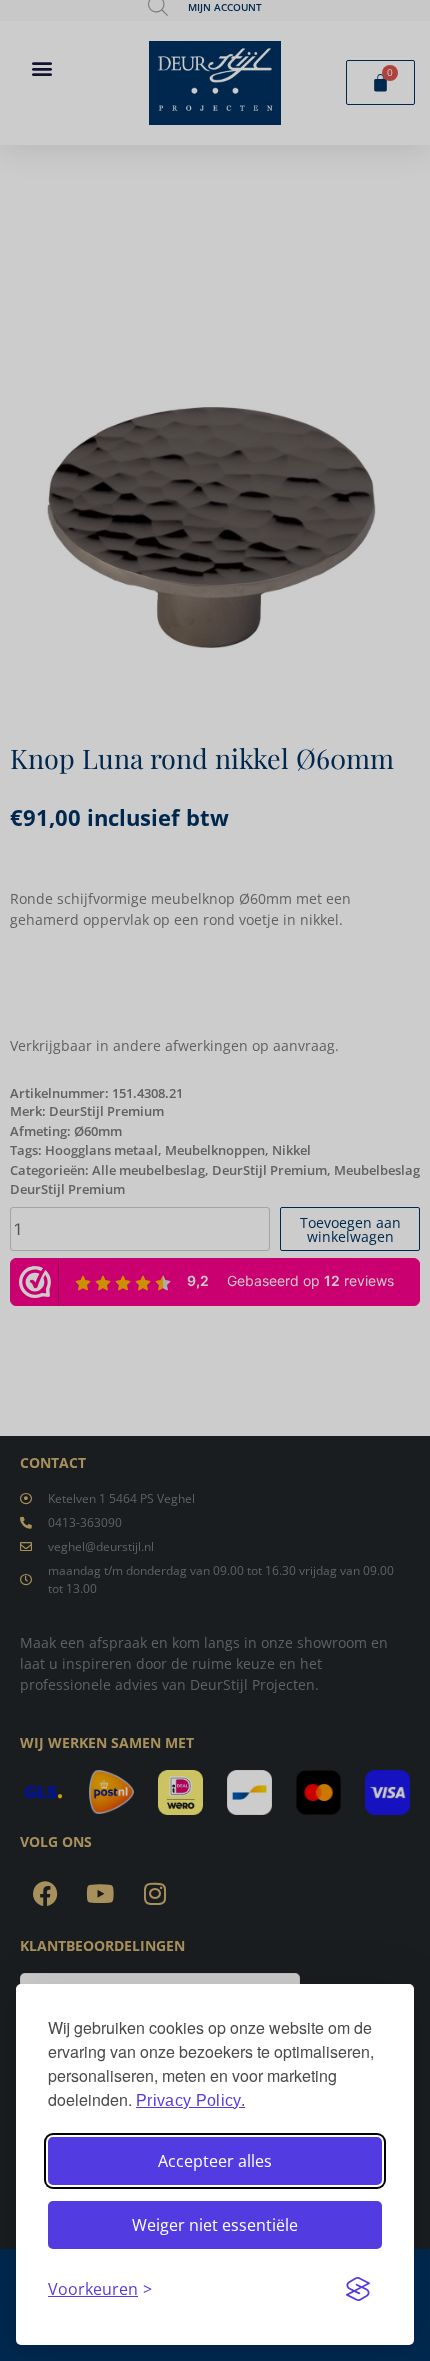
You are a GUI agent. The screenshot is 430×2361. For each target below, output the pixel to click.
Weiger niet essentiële (215, 2225)
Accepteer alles (215, 2161)
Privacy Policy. (190, 2100)
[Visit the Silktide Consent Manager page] (358, 2289)
